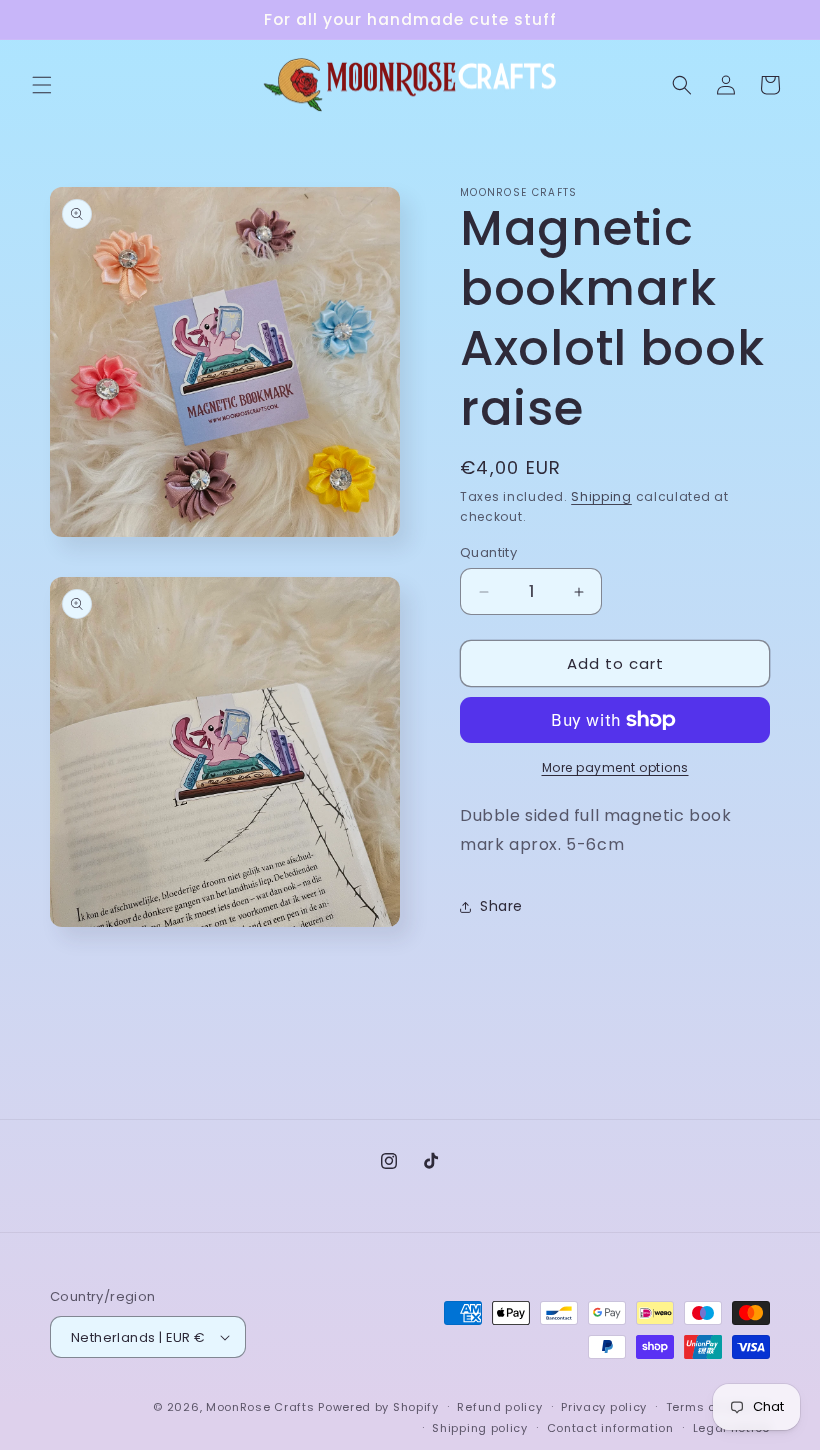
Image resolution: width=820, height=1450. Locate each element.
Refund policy (499, 1407)
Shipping (601, 496)
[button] (42, 85)
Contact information (610, 1428)
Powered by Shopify (378, 1407)
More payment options (615, 767)
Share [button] (501, 906)
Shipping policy (480, 1428)
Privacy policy (604, 1407)
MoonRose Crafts (260, 1407)
